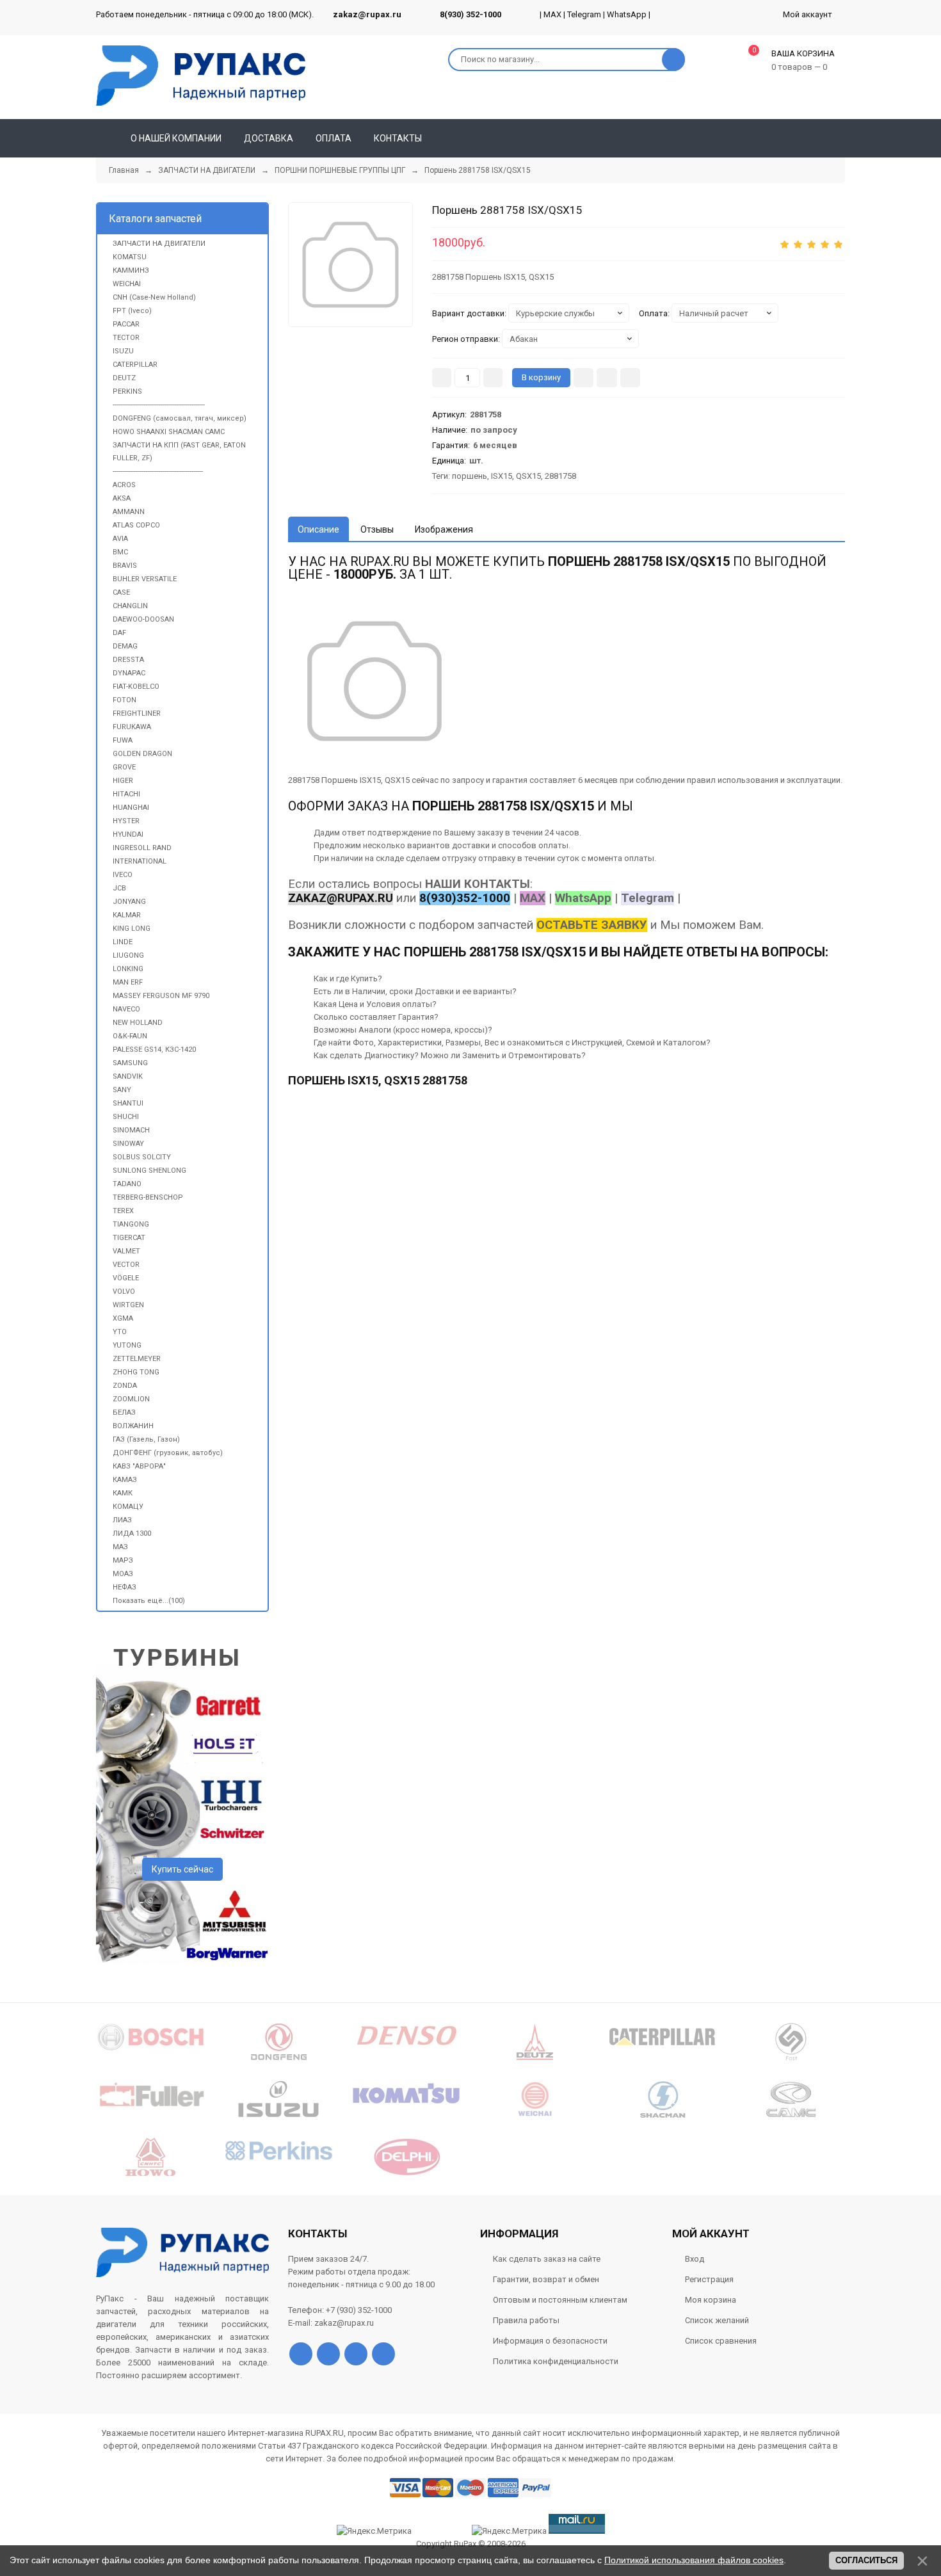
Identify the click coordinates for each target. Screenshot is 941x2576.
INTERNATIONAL (140, 861)
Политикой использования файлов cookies (694, 2560)
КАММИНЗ (131, 270)
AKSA (122, 498)
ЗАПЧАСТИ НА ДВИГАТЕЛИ (159, 244)
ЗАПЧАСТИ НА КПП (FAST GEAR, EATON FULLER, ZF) (179, 452)
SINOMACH (131, 1130)
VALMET (126, 1251)
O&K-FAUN (130, 1036)
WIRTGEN (128, 1305)
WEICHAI (127, 284)
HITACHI (126, 794)
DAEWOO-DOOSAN (143, 619)
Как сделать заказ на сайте (547, 2259)
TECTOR (126, 338)
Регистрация (709, 2279)
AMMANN (129, 512)
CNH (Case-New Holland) (154, 297)
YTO (120, 1332)
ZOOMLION (131, 1399)
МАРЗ (123, 1560)
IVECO (123, 875)
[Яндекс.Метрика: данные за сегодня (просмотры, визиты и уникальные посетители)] (509, 2531)
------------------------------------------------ (159, 405)
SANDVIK (128, 1076)
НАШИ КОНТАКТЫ (478, 884)
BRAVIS (125, 566)
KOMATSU (130, 257)
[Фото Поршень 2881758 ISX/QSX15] (374, 681)
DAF (119, 633)
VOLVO (124, 1292)
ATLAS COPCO (136, 525)
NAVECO (126, 1009)
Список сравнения (721, 2341)
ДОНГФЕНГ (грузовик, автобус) (168, 1453)
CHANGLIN (130, 606)
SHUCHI (126, 1117)
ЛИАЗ (122, 1520)
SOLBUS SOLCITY (142, 1157)
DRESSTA (128, 660)
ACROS (124, 485)
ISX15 (502, 476)
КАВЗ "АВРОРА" (139, 1466)
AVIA (120, 539)
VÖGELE (126, 1278)
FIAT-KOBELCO (136, 687)
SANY (122, 1090)
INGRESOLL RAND (142, 848)
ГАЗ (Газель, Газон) (146, 1439)
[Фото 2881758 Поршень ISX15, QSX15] (350, 265)
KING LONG (132, 929)
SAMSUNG (130, 1063)
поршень (470, 476)
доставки (471, 845)
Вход (695, 2259)
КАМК (123, 1493)
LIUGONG (128, 955)
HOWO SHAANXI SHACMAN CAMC (169, 432)
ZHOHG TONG (136, 1372)
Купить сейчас (182, 1869)
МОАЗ (123, 1574)
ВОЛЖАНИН (133, 1426)
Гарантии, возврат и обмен (546, 2279)
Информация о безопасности (550, 2341)
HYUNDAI (128, 834)
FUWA (123, 740)
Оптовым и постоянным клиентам (560, 2300)
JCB (119, 888)
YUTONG (127, 1345)
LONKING (128, 969)
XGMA (123, 1318)
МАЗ (120, 1547)
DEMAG (125, 646)
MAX (552, 14)
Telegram (584, 14)
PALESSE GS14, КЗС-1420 (154, 1050)
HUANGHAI (131, 808)
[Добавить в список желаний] (607, 378)
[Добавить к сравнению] (630, 378)
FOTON (125, 700)
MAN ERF (128, 982)
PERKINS (127, 391)
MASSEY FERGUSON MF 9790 (161, 996)
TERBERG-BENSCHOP (148, 1197)
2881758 (560, 476)
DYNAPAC (129, 673)
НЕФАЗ (125, 1587)
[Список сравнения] (840, 138)
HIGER (123, 781)
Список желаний (717, 2320)
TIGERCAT (129, 1238)
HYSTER (126, 821)
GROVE (124, 767)
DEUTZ (124, 378)
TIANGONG (131, 1224)
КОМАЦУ (128, 1507)
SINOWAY (128, 1144)
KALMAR (127, 915)
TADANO (127, 1184)
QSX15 (528, 476)
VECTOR (126, 1265)
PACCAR (126, 324)
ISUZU (123, 351)
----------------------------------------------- (158, 471)
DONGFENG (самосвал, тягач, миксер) (180, 418)
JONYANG (129, 902)
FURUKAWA (132, 727)
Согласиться (866, 2560)
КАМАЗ (125, 1480)
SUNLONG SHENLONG (149, 1171)
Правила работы (526, 2320)
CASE (121, 592)
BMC (120, 552)
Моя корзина (711, 2300)
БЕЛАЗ (124, 1413)
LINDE (123, 942)
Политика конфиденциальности (556, 2361)
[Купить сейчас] (583, 378)
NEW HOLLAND (138, 1023)
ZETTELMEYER (137, 1359)
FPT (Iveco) (132, 311)
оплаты (553, 845)
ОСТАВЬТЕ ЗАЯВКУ (592, 925)
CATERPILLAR (135, 365)
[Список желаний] (817, 138)
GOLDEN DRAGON (142, 754)
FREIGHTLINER (137, 713)
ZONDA (125, 1386)
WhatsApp (627, 14)
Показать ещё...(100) (149, 1601)
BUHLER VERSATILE (145, 579)
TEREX (123, 1211)
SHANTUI (128, 1103)
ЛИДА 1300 (132, 1534)
